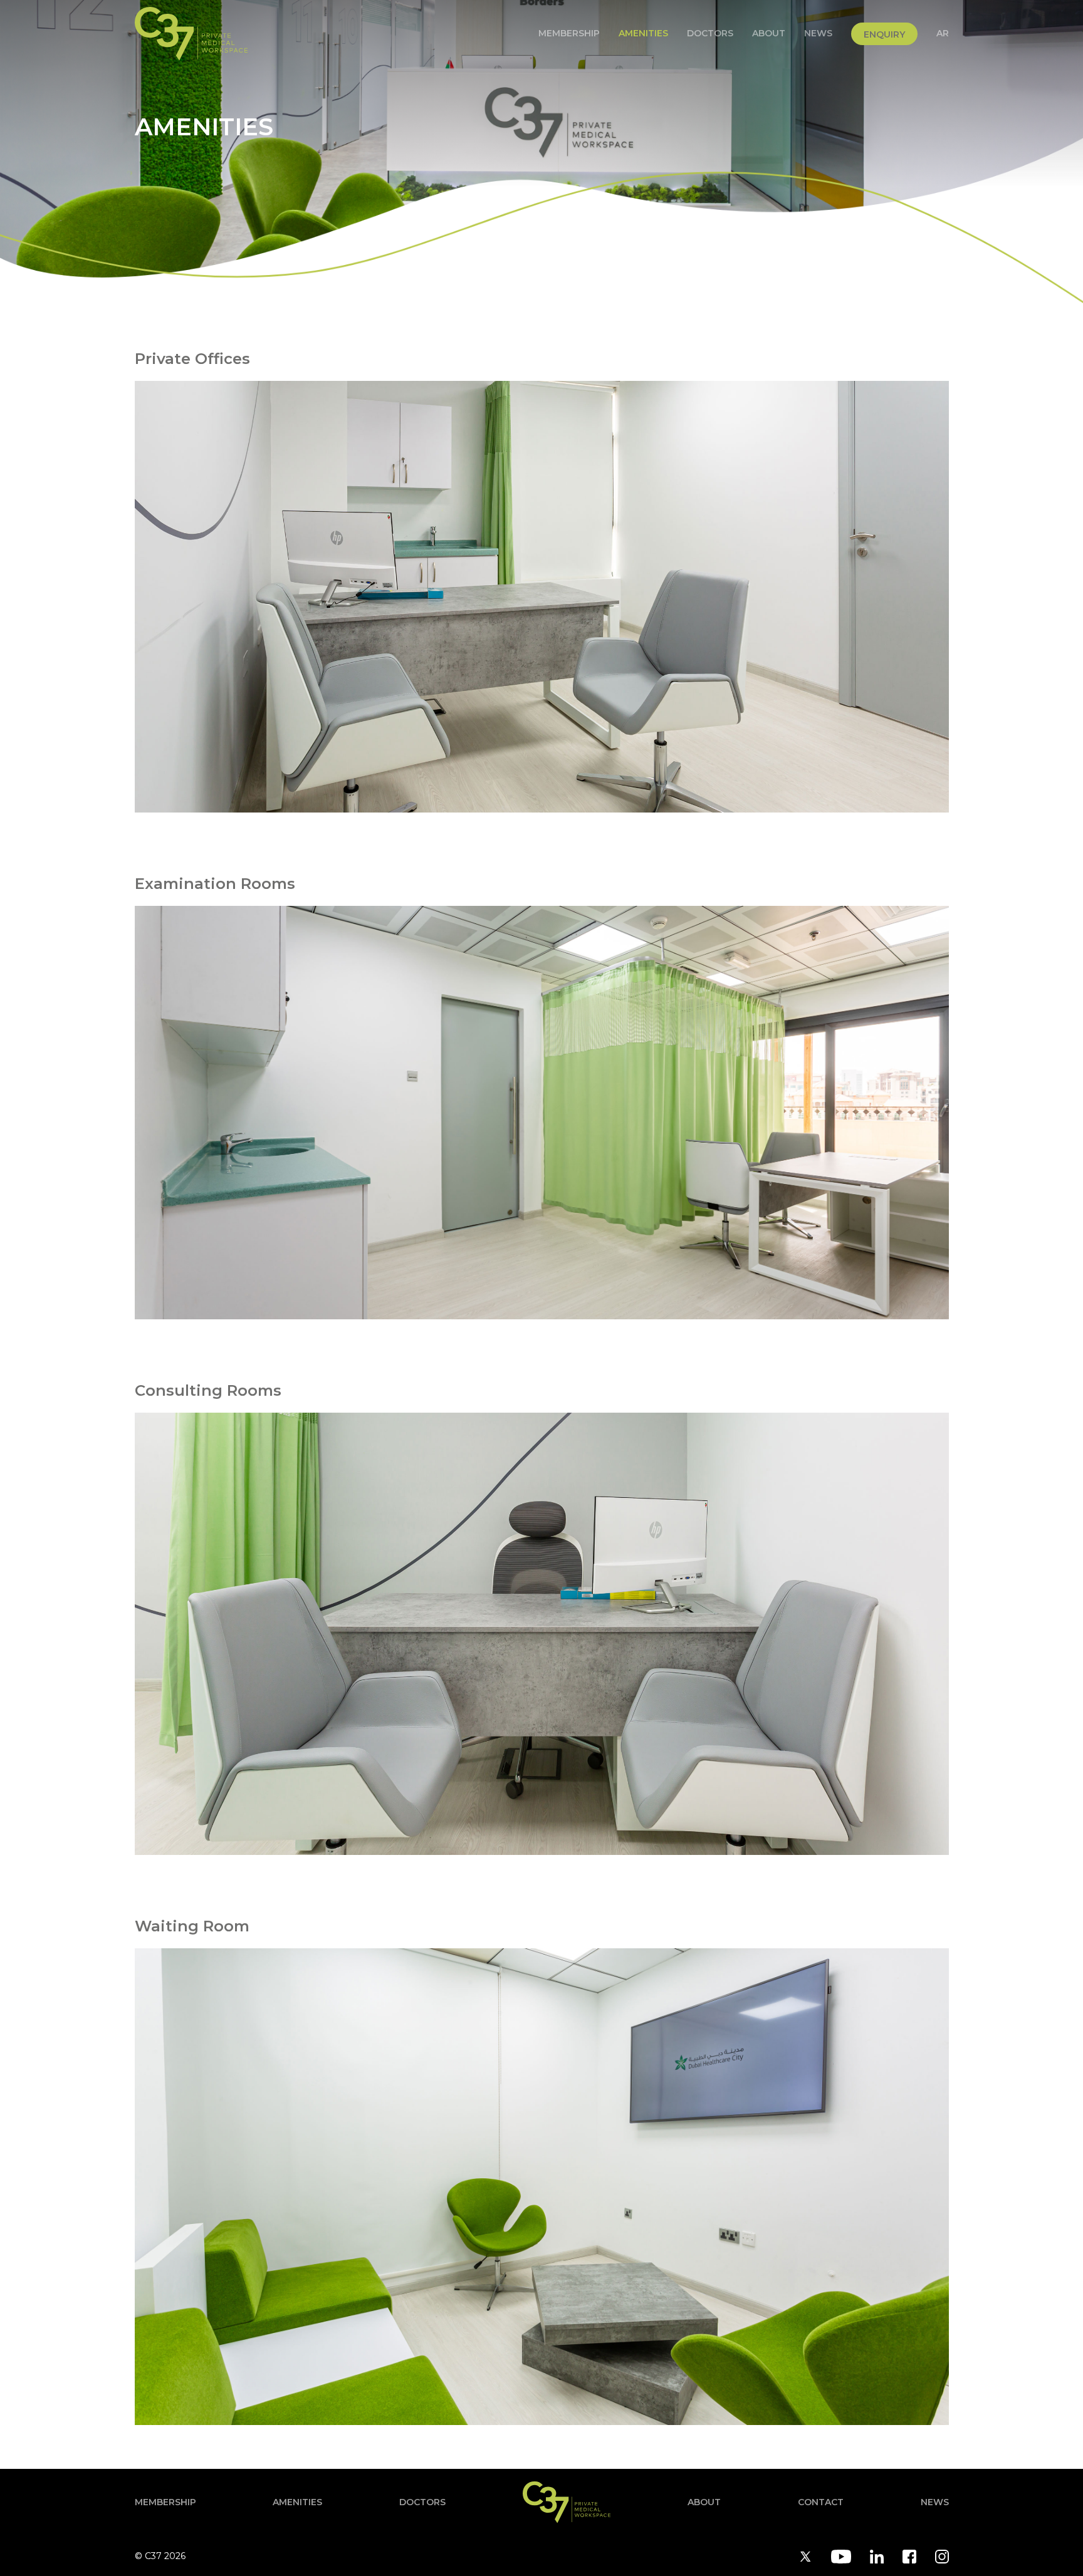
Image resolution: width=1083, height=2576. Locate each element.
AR (943, 33)
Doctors (710, 33)
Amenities (643, 33)
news (818, 33)
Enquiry (884, 34)
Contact (821, 2502)
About (769, 33)
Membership (569, 33)
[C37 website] (191, 34)
